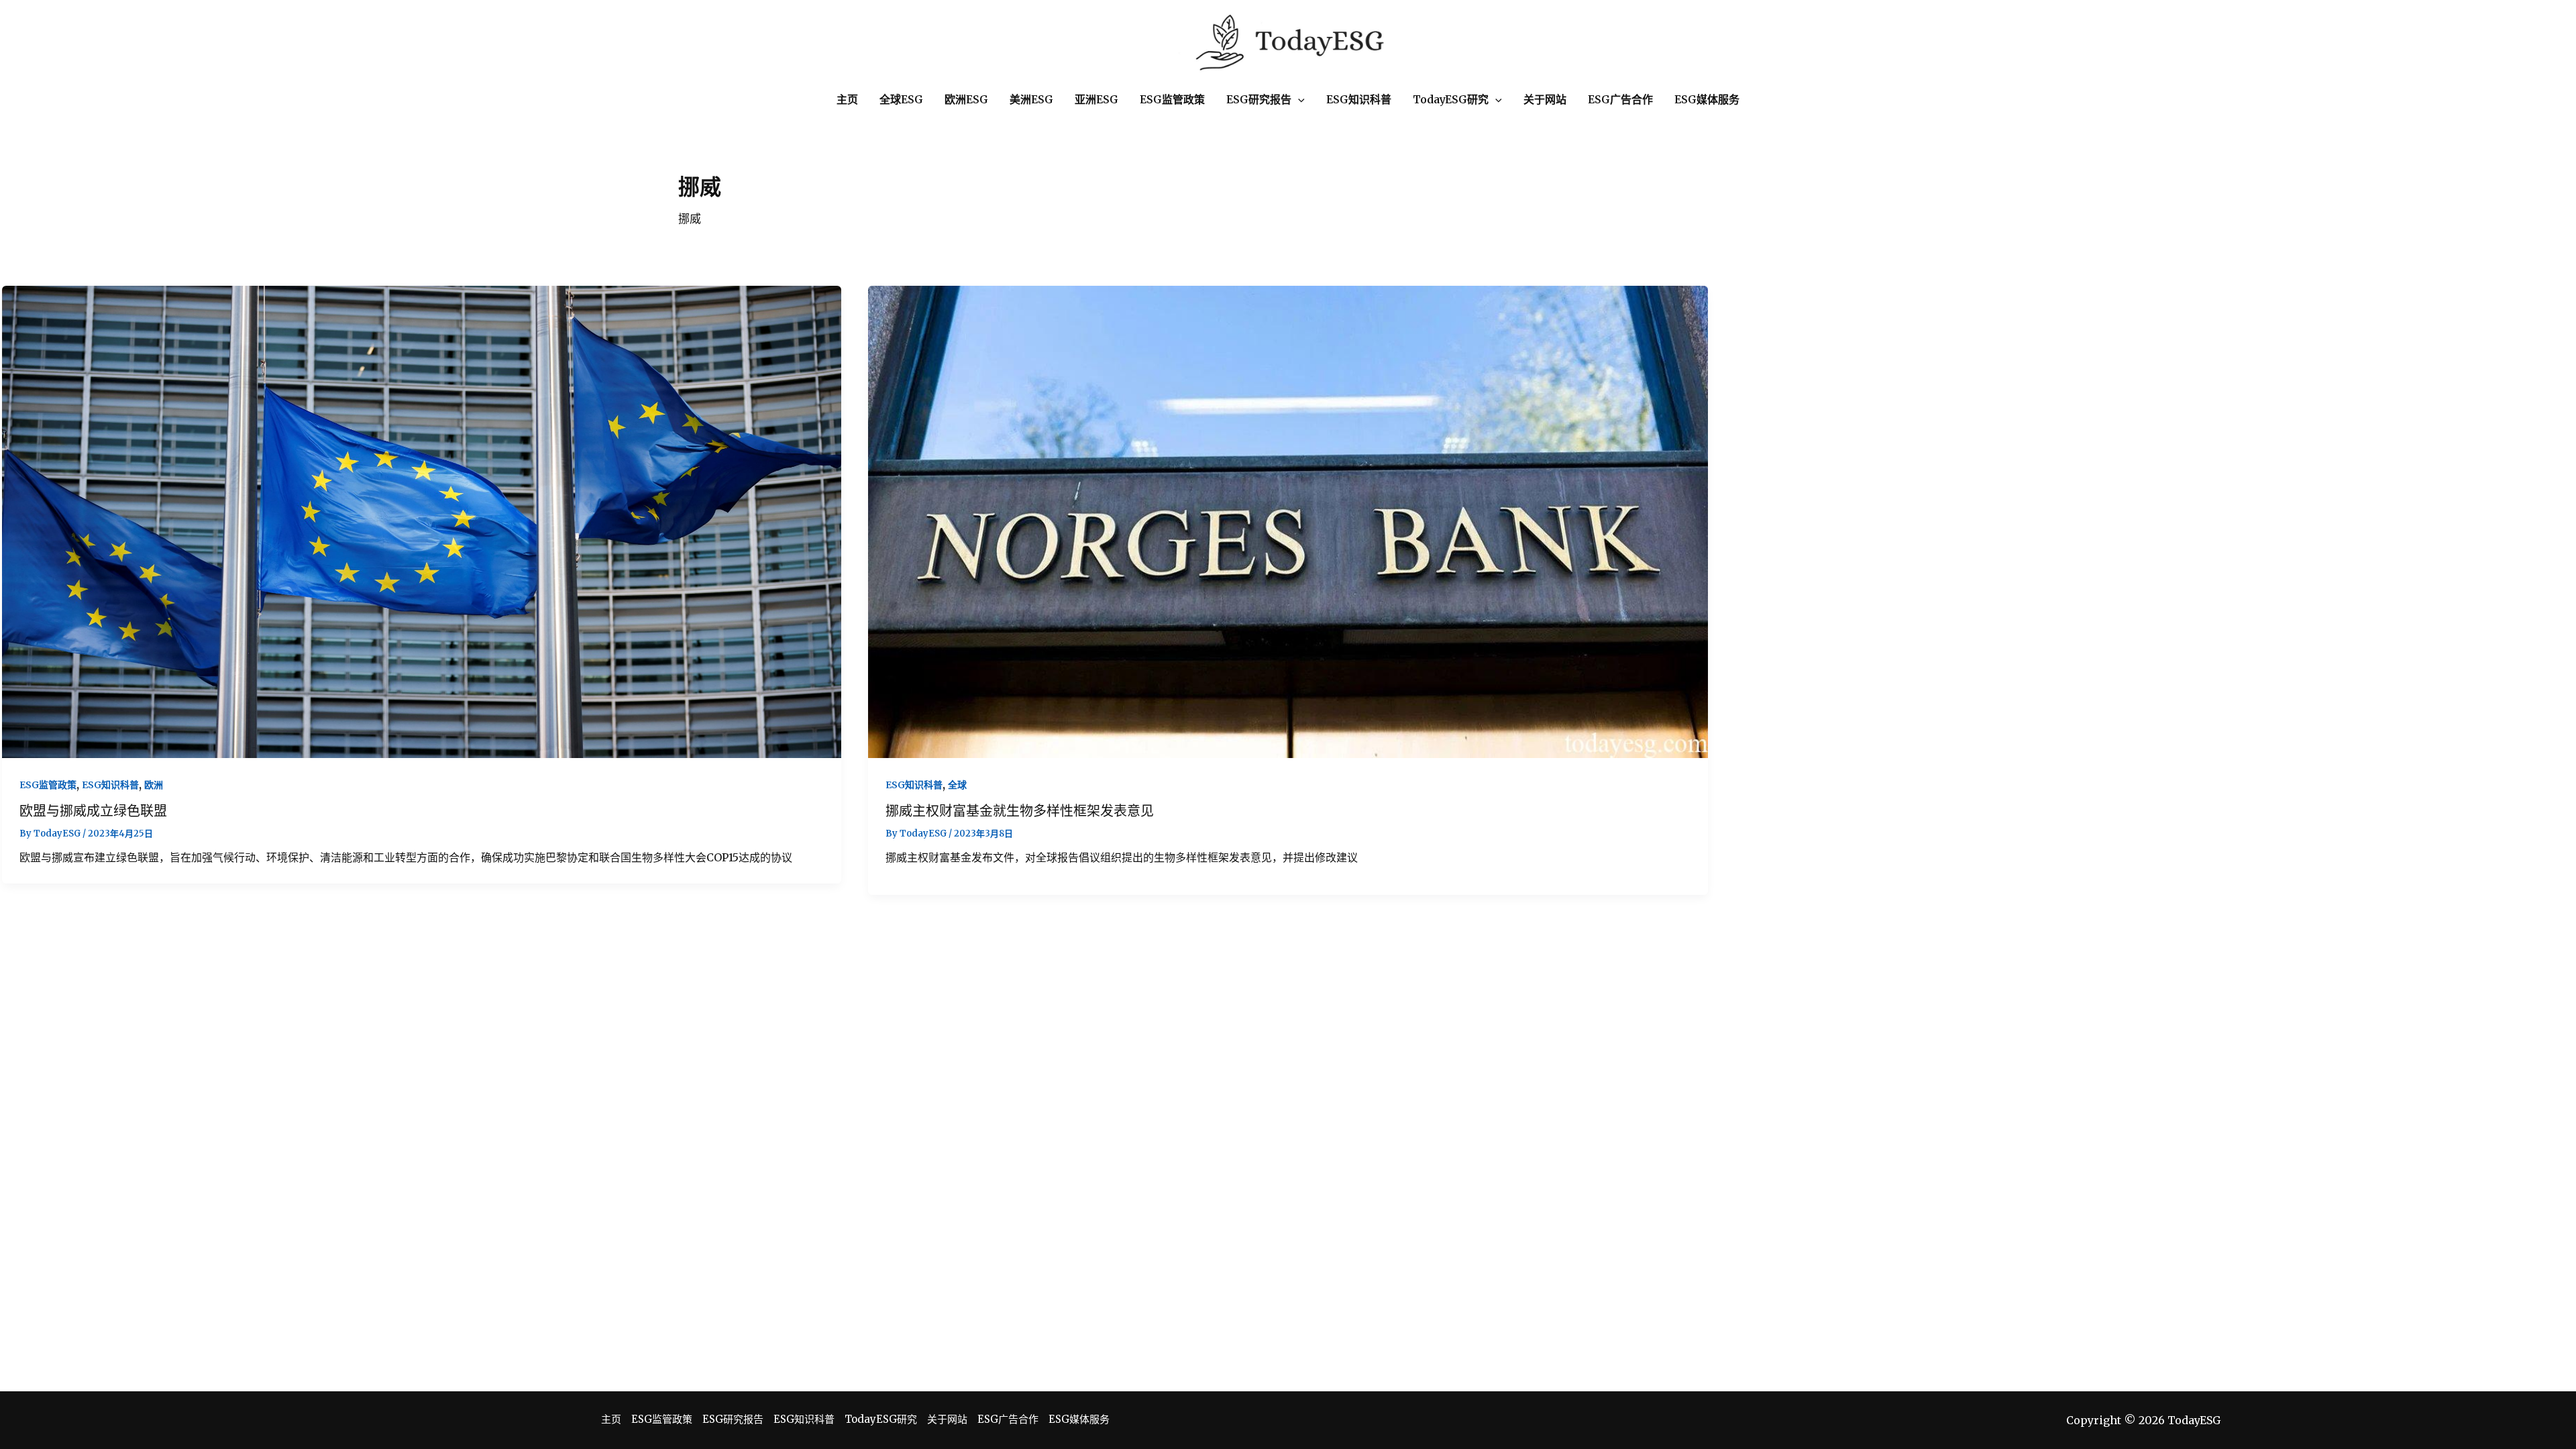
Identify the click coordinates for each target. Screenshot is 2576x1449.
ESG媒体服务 (1079, 1419)
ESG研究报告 (733, 1419)
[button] (1298, 100)
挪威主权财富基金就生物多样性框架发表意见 (1020, 811)
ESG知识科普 (110, 785)
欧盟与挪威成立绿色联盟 (93, 811)
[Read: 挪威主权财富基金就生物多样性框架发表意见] (1288, 521)
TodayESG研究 (881, 1419)
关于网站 (947, 1419)
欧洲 (154, 785)
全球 (957, 785)
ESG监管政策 (48, 785)
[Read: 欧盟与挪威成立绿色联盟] (422, 521)
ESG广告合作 (1008, 1419)
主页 (611, 1419)
